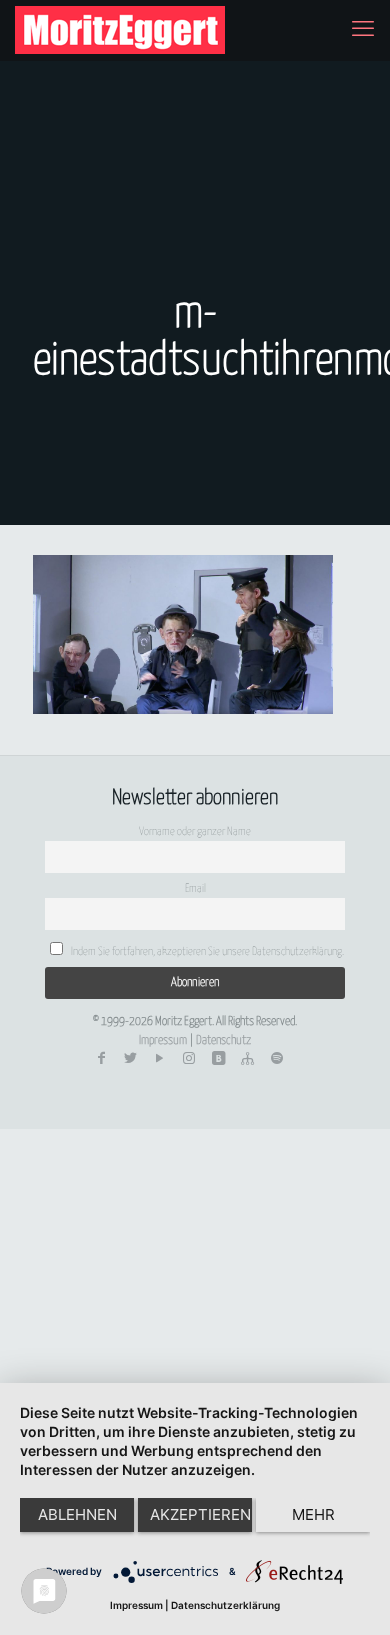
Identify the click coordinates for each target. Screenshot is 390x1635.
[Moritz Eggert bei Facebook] (101, 1059)
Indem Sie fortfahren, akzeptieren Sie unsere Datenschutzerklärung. (206, 951)
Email (195, 888)
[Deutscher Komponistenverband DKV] (247, 1059)
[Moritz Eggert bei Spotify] (277, 1059)
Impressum (163, 1040)
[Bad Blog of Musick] (218, 1059)
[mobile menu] (363, 30)
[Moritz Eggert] (120, 30)
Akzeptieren (200, 1514)
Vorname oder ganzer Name (195, 831)
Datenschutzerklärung (225, 1605)
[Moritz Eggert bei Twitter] (130, 1059)
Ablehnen (77, 1514)
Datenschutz (223, 1040)
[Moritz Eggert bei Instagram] (189, 1059)
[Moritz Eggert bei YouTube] (160, 1059)
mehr (313, 1514)
